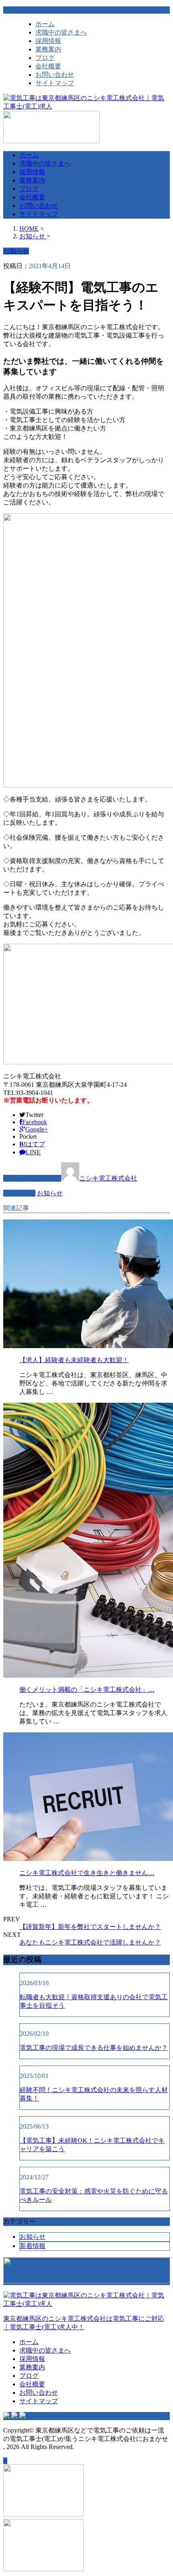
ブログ (45, 58)
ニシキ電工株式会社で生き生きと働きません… (87, 1873)
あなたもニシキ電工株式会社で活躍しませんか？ (90, 1942)
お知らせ (50, 1193)
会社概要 (48, 66)
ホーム (45, 24)
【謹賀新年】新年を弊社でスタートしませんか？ (90, 1927)
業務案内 (48, 49)
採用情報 (48, 41)
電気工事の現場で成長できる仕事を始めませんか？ (94, 2048)
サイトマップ (55, 83)
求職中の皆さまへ (61, 32)
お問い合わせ (55, 75)
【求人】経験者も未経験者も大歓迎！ (74, 1360)
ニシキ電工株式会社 (108, 1178)
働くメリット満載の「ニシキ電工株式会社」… (87, 1690)
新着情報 (33, 2246)
